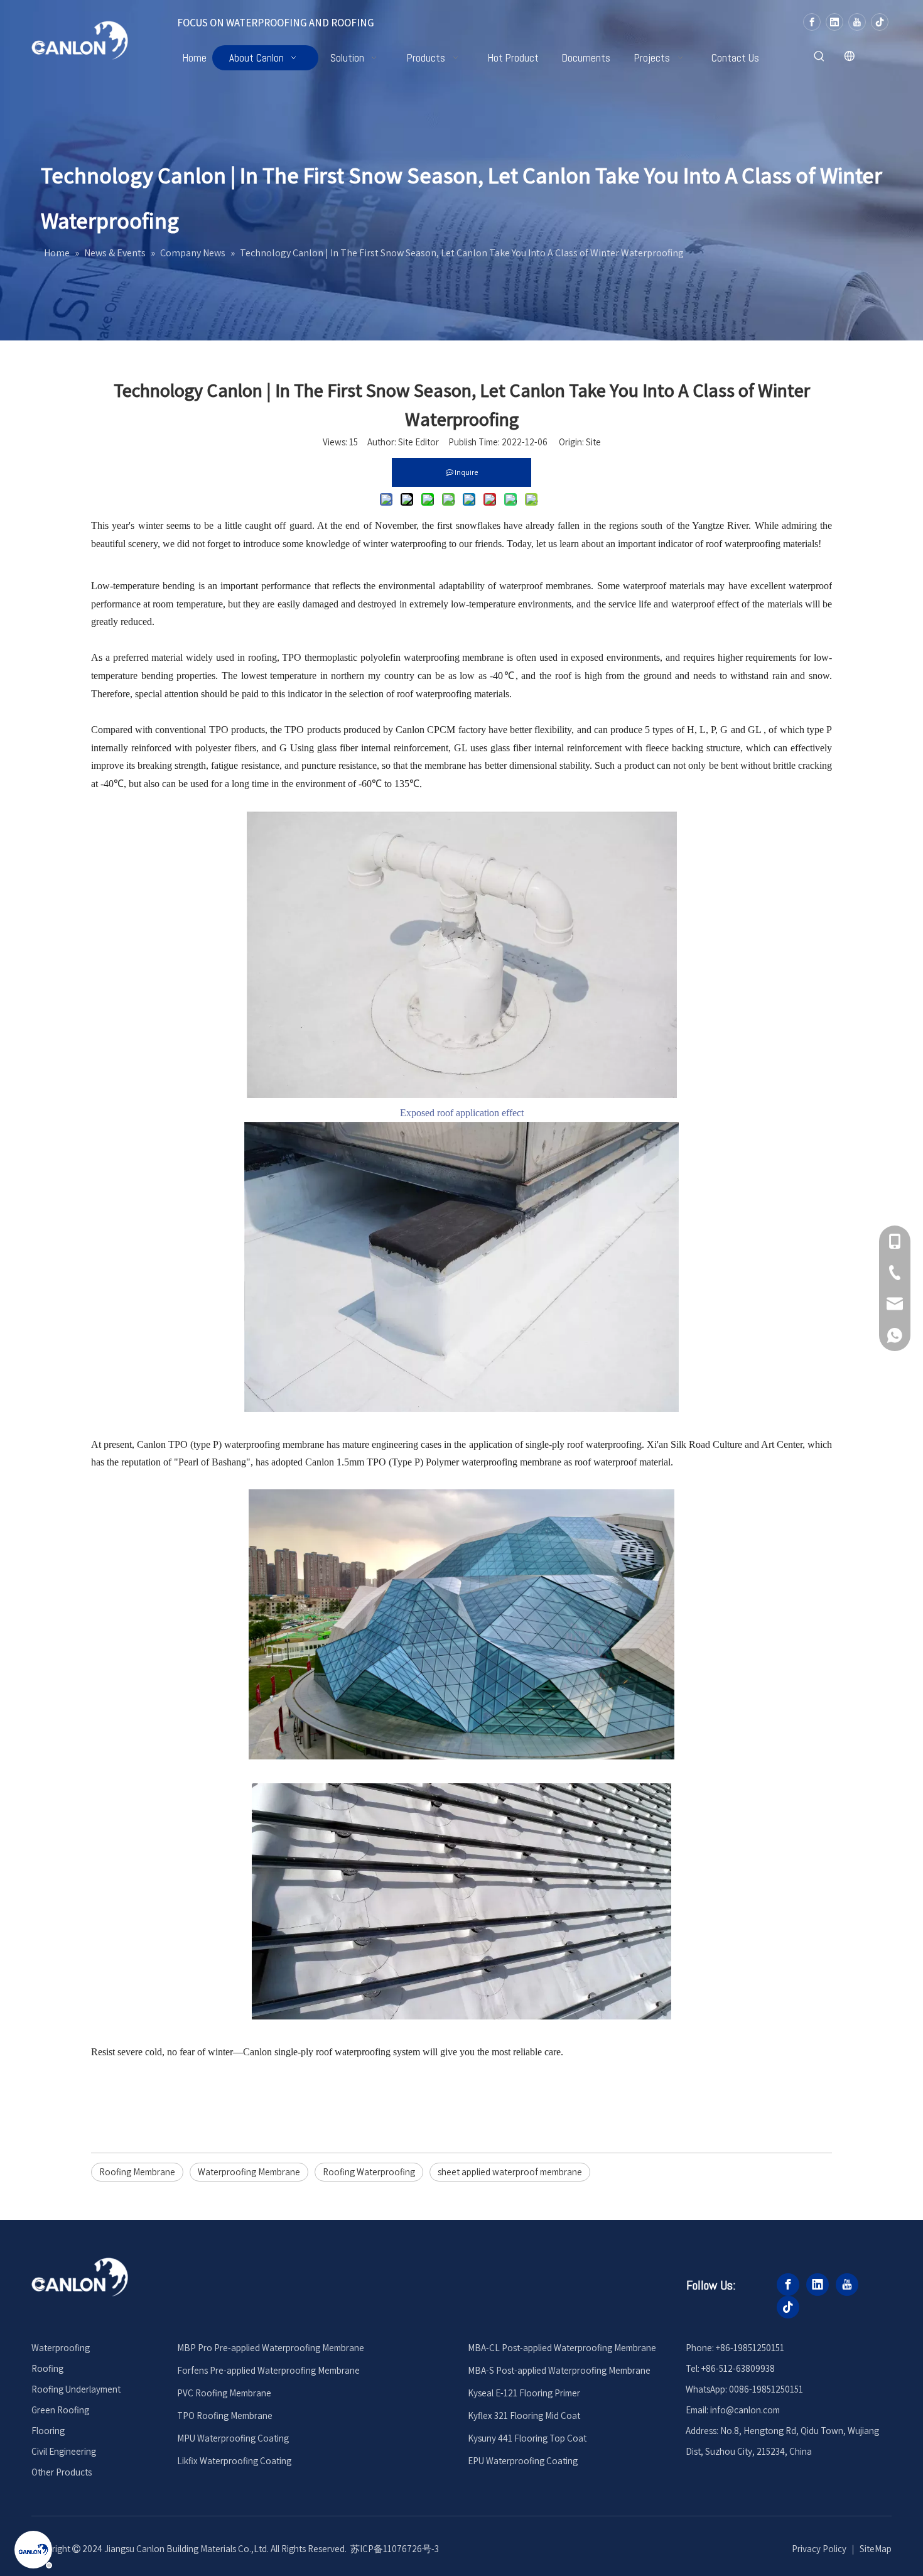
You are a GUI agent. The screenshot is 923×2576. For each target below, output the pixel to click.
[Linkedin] (834, 22)
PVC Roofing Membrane (224, 2393)
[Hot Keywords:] (819, 57)
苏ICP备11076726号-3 (395, 2549)
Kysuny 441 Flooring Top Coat (527, 2438)
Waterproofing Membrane (249, 2172)
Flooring (48, 2431)
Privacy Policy (819, 2549)
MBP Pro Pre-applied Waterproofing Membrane (271, 2348)
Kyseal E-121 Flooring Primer (524, 2393)
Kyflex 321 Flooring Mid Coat (524, 2416)
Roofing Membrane (137, 2172)
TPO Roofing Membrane (225, 2416)
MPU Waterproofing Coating (233, 2438)
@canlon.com (753, 2410)
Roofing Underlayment (76, 2389)
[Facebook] (812, 22)
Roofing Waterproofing (369, 2172)
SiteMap (876, 2549)
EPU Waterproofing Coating (523, 2461)
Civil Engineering (64, 2451)
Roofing (47, 2368)
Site (593, 442)
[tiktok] (880, 22)
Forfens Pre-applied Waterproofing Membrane (268, 2370)
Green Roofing (60, 2410)
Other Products (62, 2472)
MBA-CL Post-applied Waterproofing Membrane (562, 2348)
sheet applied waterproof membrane (510, 2172)
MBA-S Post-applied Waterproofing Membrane (559, 2370)
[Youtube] (857, 22)
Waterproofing (61, 2348)
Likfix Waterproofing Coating (234, 2461)
